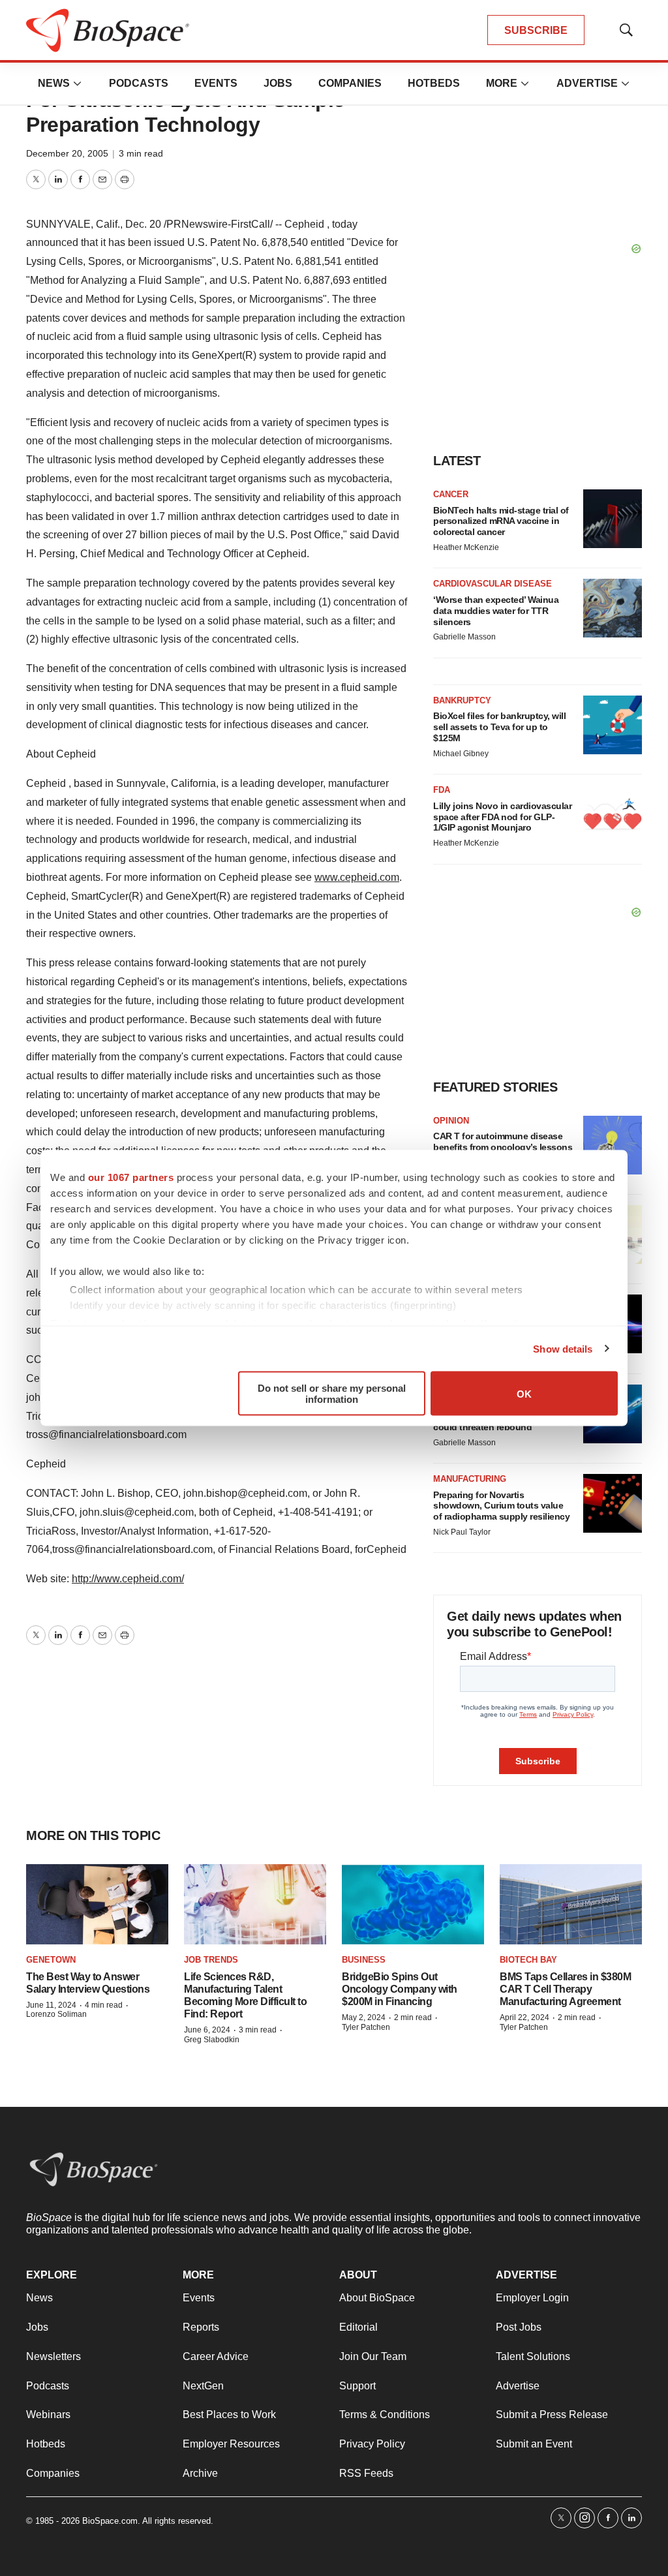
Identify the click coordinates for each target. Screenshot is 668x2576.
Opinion (451, 1121)
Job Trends (211, 1960)
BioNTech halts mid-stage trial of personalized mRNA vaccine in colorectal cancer (501, 521)
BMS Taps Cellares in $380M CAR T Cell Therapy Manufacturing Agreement (565, 1989)
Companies (350, 83)
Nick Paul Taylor (462, 1532)
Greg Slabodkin (212, 2040)
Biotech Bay (528, 1960)
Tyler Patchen (366, 2027)
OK (524, 1393)
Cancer (451, 494)
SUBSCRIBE (536, 30)
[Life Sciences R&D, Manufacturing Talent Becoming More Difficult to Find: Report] (255, 1904)
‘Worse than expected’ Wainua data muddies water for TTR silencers (496, 611)
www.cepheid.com (357, 877)
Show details (563, 1348)
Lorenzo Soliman (56, 2014)
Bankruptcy (462, 700)
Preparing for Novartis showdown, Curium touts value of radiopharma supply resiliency (501, 1506)
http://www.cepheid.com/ (128, 1579)
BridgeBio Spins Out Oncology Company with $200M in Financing (400, 1989)
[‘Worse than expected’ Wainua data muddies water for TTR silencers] (613, 608)
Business (364, 1960)
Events (216, 83)
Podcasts (139, 83)
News (54, 83)
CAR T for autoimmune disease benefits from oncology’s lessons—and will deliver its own (503, 1147)
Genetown (51, 1960)
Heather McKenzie (466, 547)
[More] (78, 84)
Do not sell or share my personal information (332, 1394)
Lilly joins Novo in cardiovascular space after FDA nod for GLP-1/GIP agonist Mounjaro (502, 817)
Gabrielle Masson (464, 637)
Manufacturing (470, 1479)
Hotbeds (434, 83)
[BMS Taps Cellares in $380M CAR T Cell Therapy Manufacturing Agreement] (571, 1904)
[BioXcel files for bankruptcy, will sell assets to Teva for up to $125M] (613, 725)
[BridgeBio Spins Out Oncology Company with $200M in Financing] (413, 1904)
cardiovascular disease (493, 584)
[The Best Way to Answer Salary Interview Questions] (97, 1904)
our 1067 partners (131, 1177)
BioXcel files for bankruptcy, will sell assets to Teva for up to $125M (499, 727)
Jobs (278, 83)
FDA (442, 790)
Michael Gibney (461, 754)
